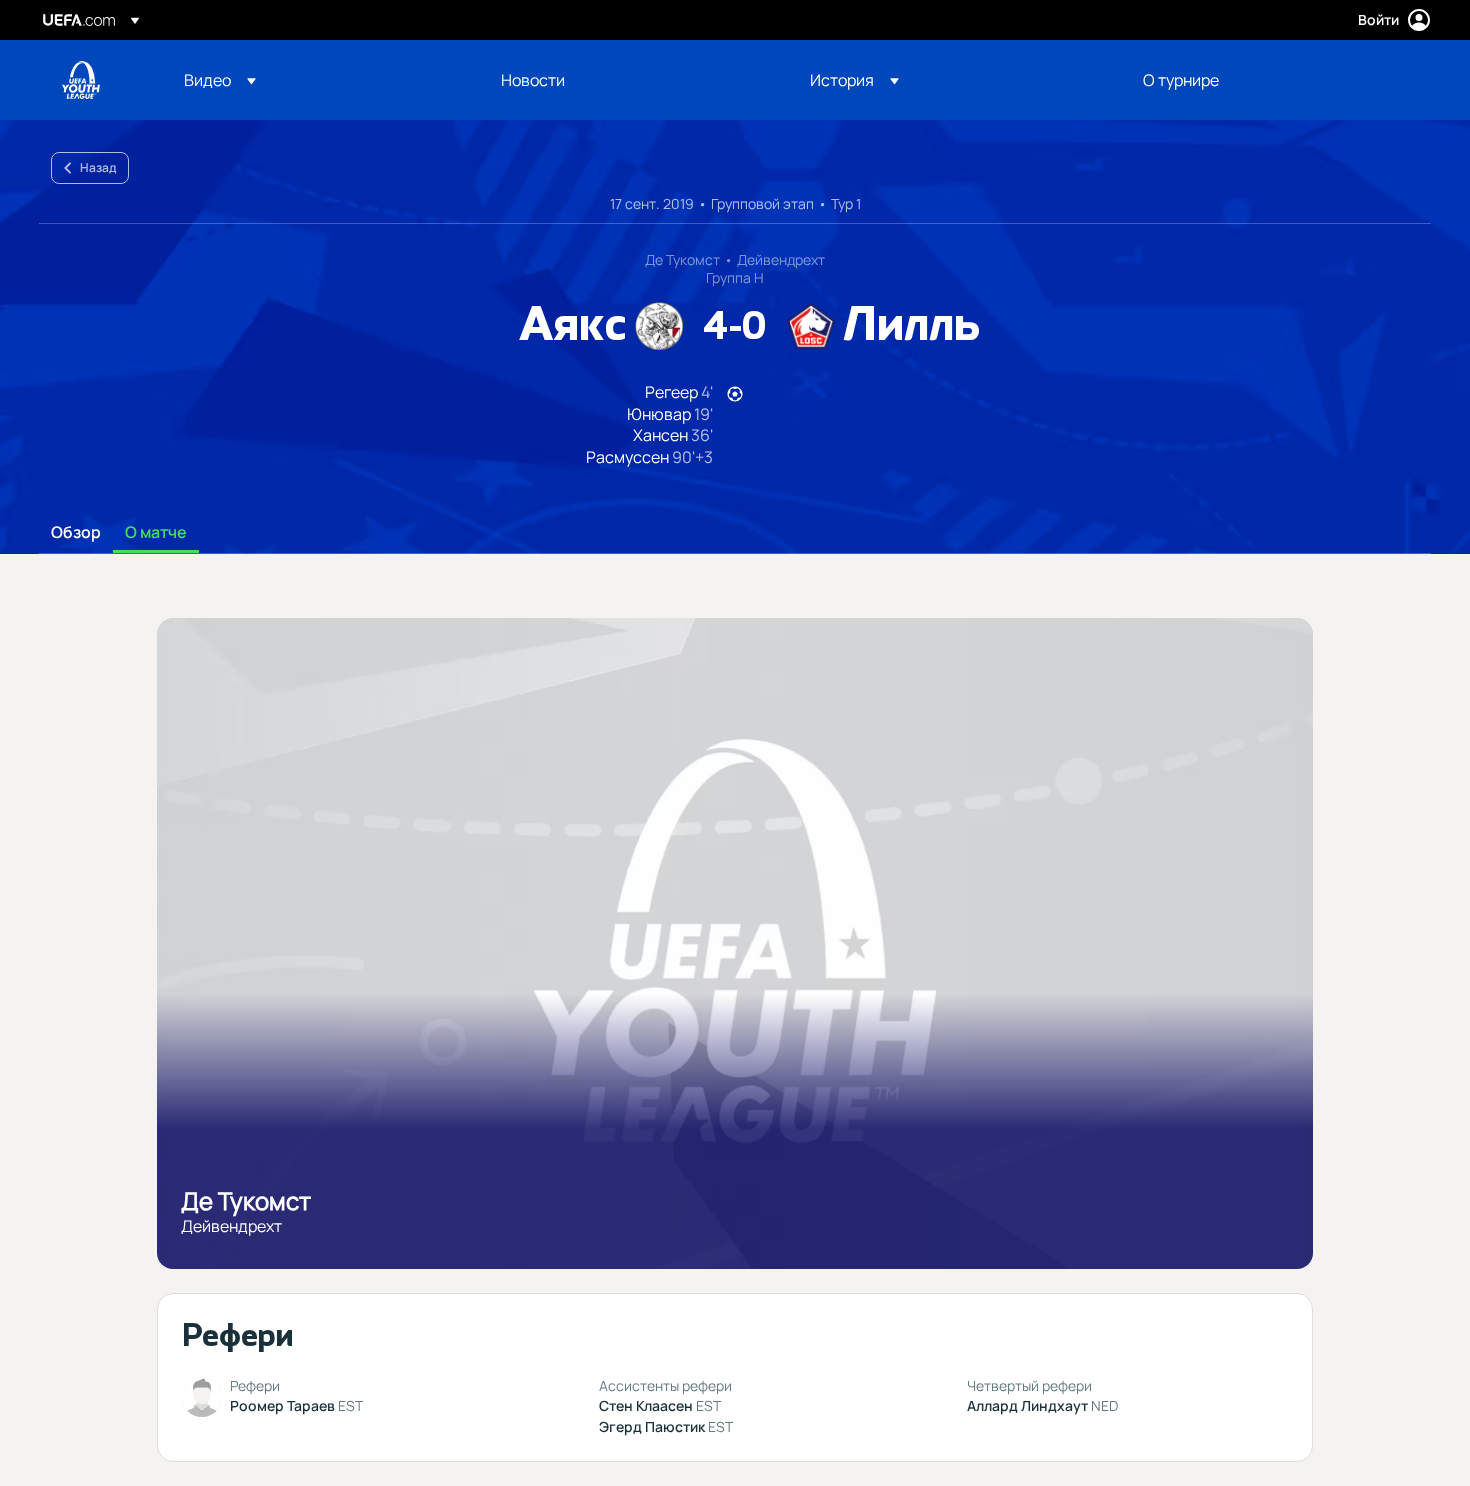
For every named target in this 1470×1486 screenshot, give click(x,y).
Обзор (76, 533)
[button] (220, 80)
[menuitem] (317, 80)
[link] (533, 80)
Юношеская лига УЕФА (81, 80)
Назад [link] (98, 167)
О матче (156, 533)
